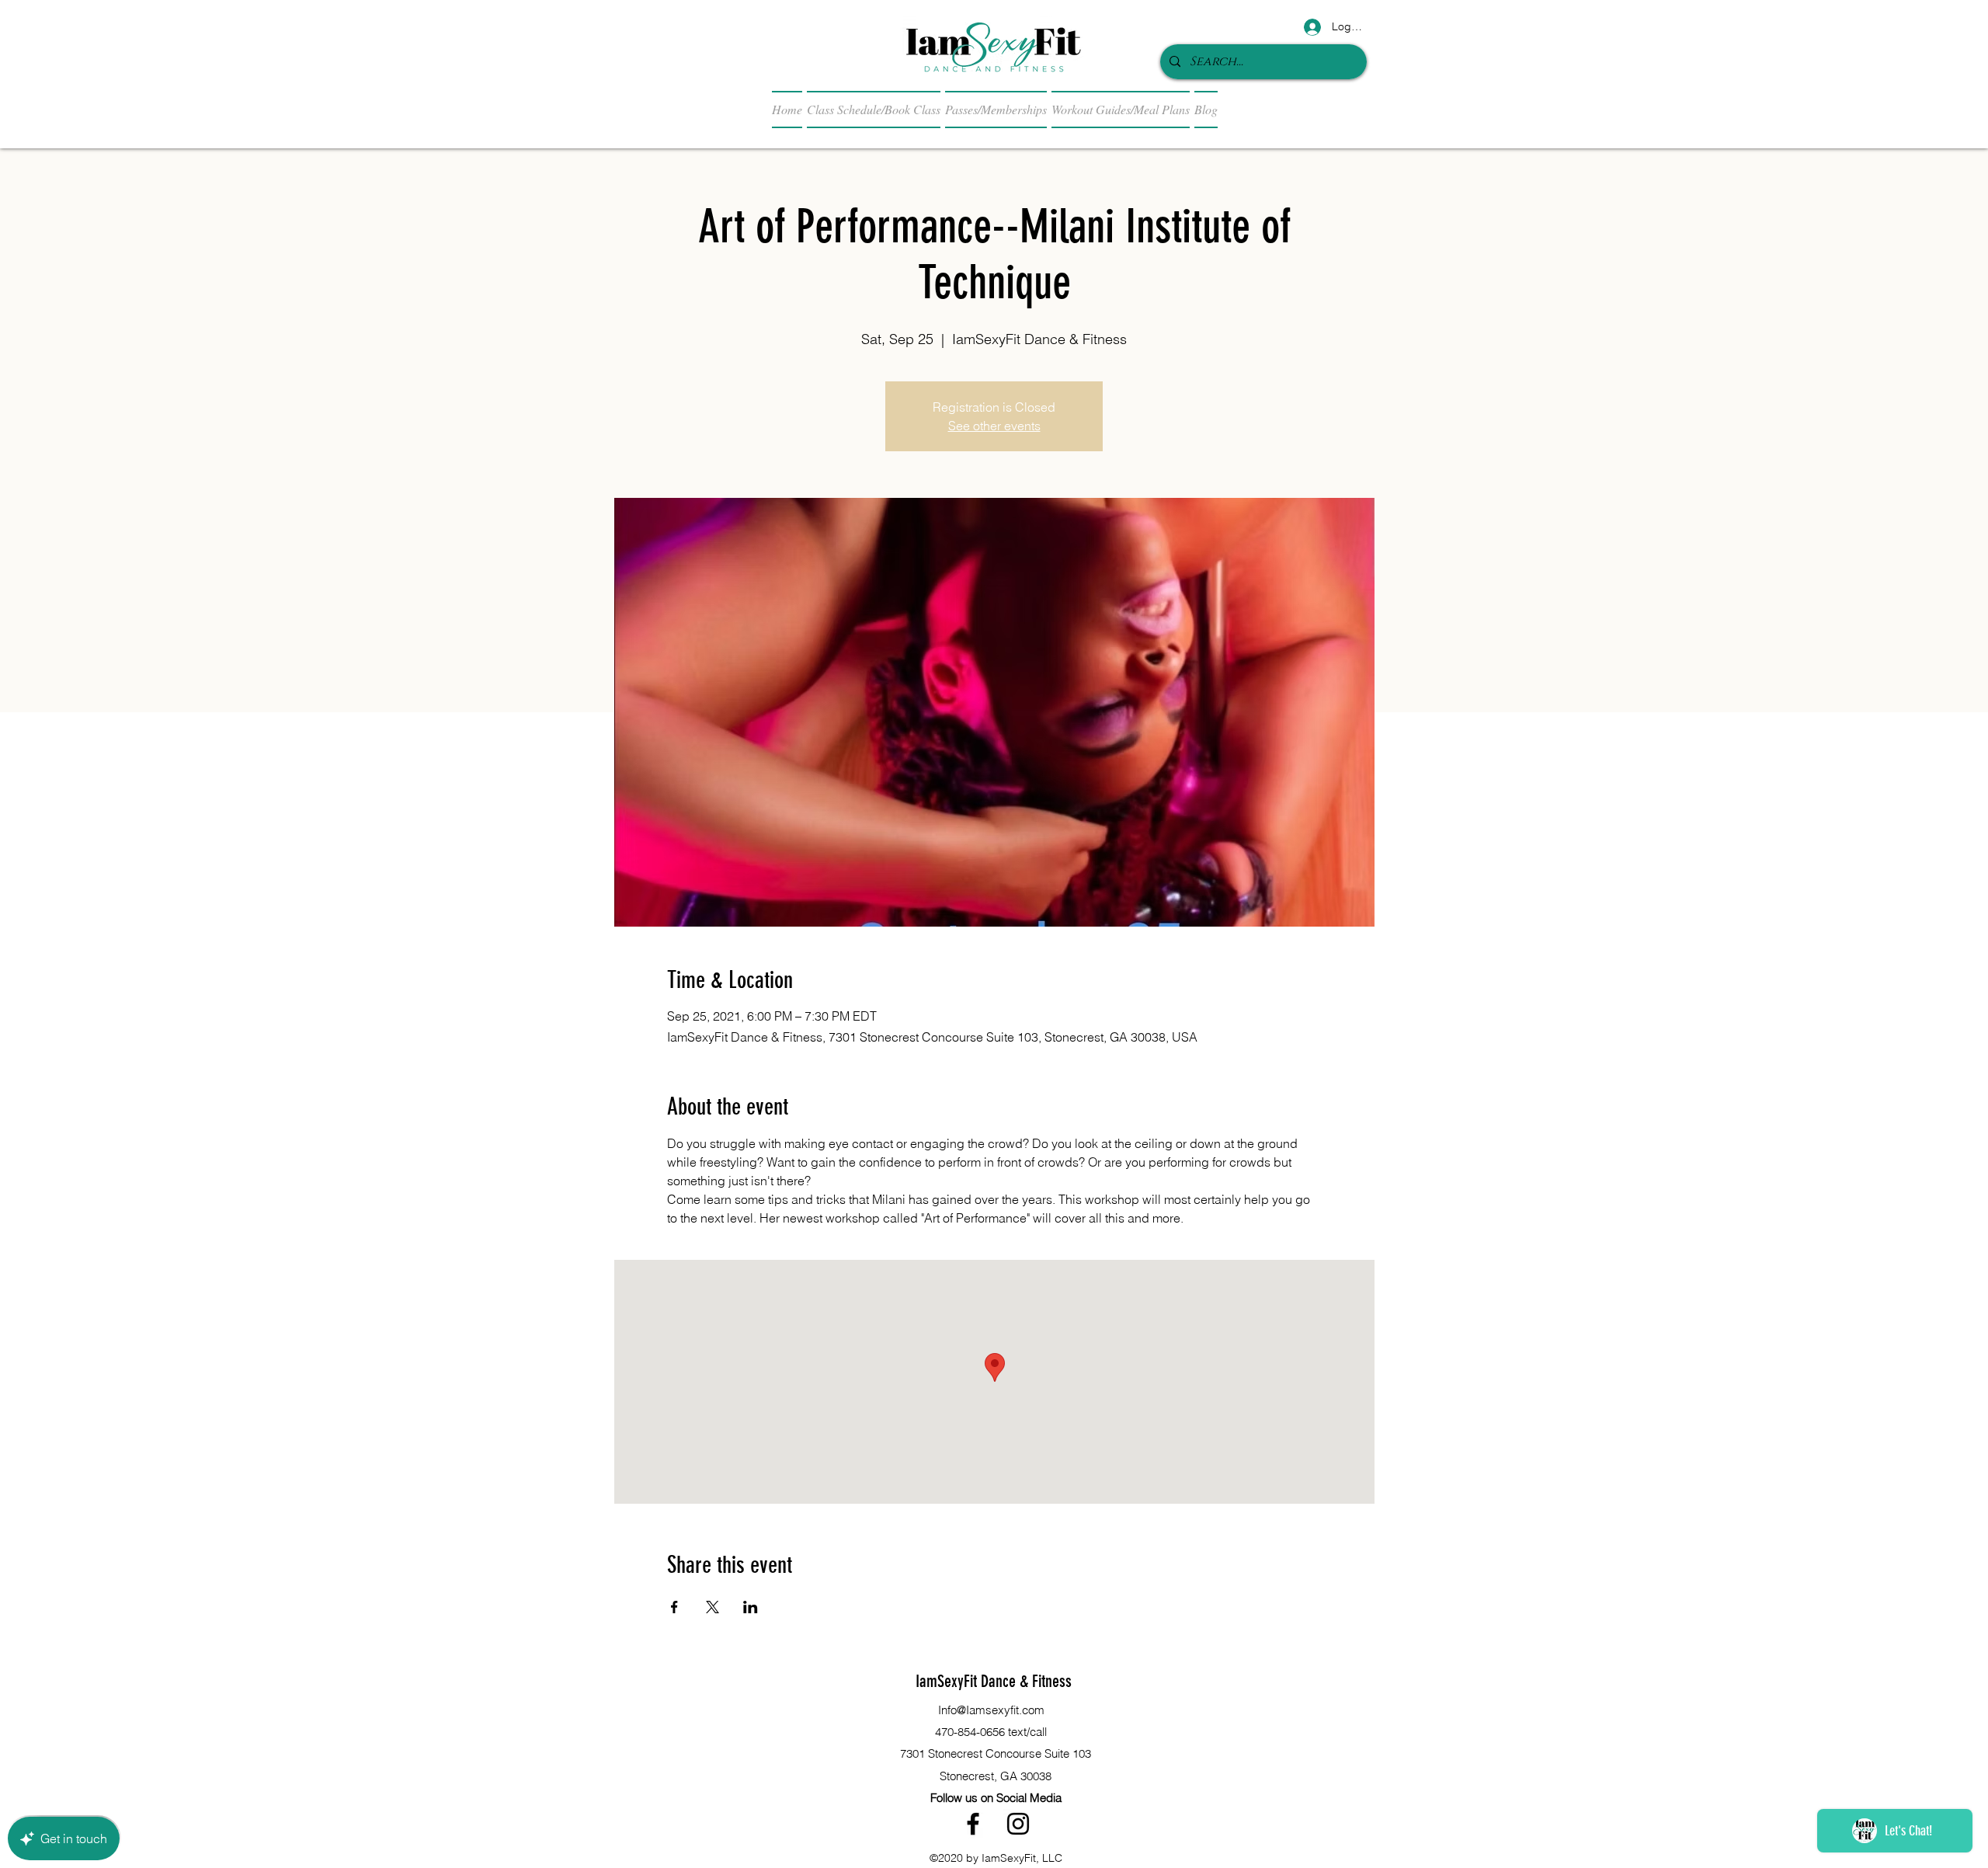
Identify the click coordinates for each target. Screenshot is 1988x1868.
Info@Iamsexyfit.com (991, 1710)
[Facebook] (973, 1824)
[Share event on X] (712, 1607)
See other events (994, 426)
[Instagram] (1018, 1824)
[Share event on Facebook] (674, 1607)
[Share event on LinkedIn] (751, 1607)
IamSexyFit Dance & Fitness (994, 1681)
